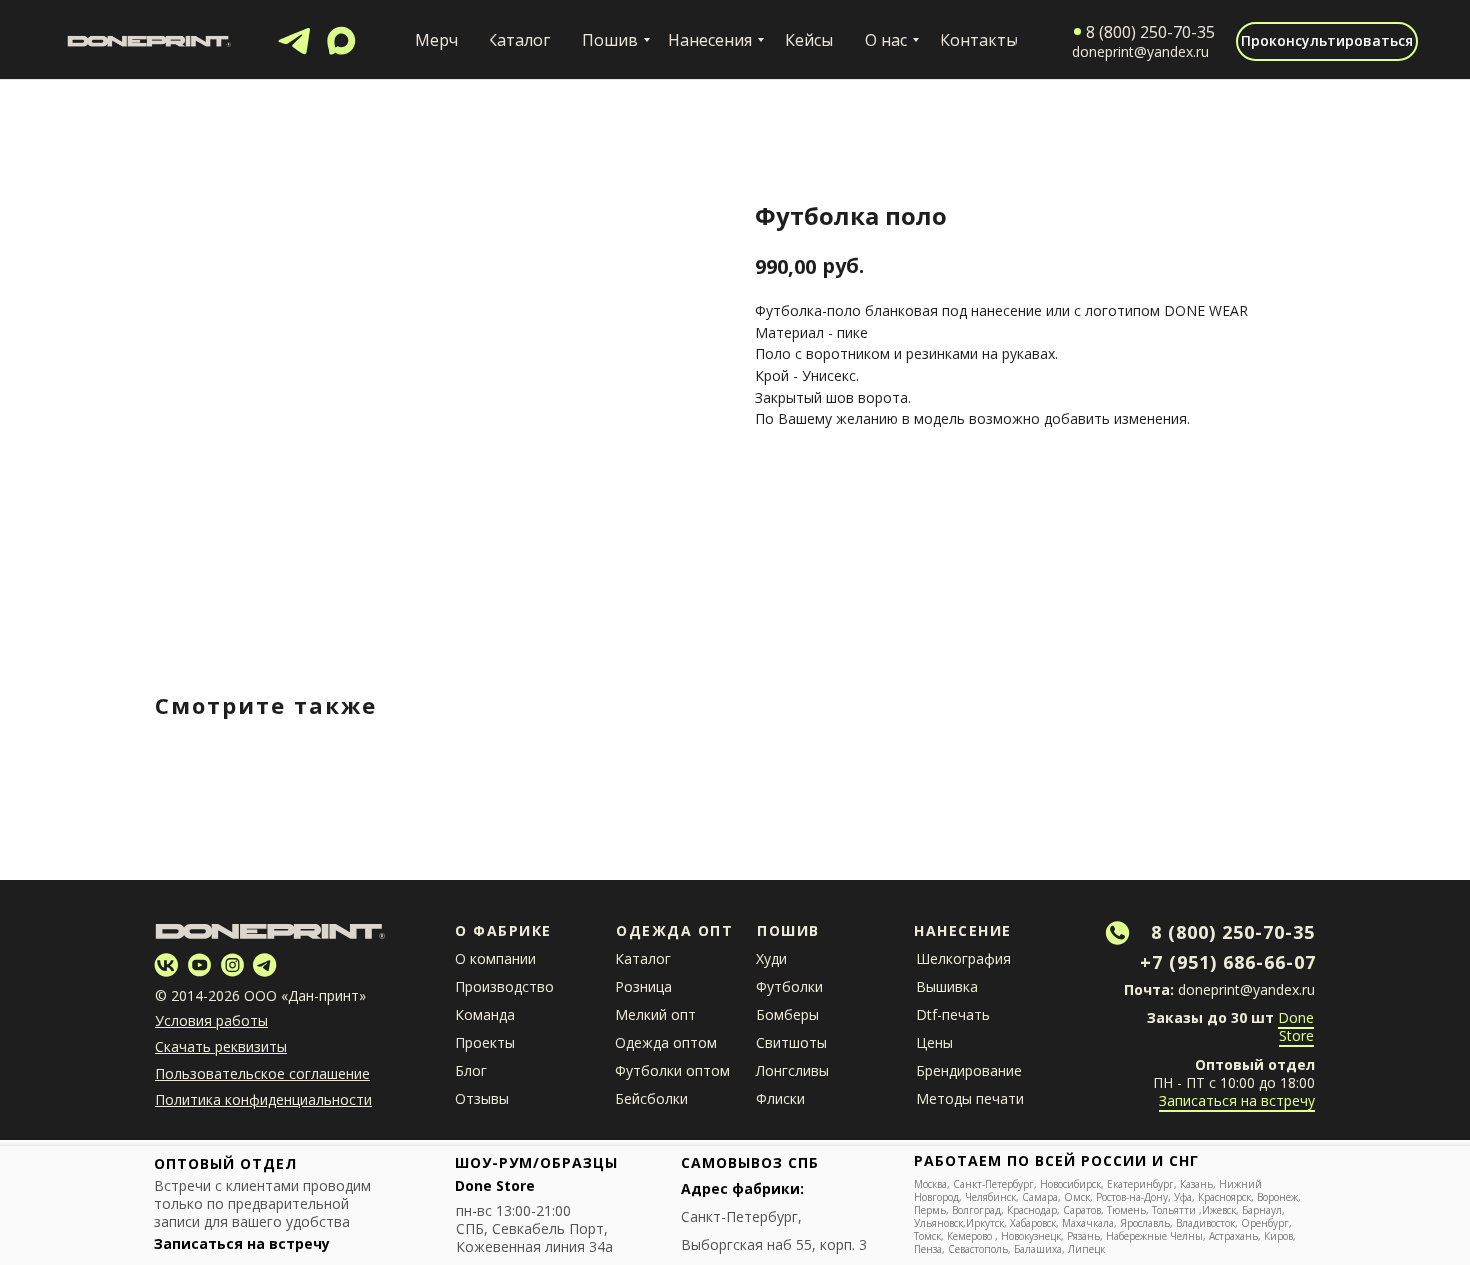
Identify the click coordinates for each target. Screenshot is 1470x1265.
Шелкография (963, 958)
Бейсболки (651, 1098)
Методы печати (970, 1098)
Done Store (1296, 1026)
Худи (771, 958)
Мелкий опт (655, 1014)
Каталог (643, 958)
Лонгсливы (792, 1070)
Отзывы (482, 1098)
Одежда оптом (666, 1042)
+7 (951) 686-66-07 (1228, 962)
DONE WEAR (1206, 310)
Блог (471, 1070)
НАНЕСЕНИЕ (963, 930)
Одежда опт (674, 930)
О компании (495, 958)
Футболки (789, 986)
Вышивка (947, 986)
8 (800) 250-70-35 (1233, 932)
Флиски (780, 1098)
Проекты (485, 1042)
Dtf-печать (953, 1014)
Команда (485, 1014)
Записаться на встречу (1237, 1100)
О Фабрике (503, 930)
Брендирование (969, 1070)
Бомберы (787, 1014)
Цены (934, 1042)
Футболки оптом (672, 1070)
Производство (504, 986)
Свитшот (786, 1042)
